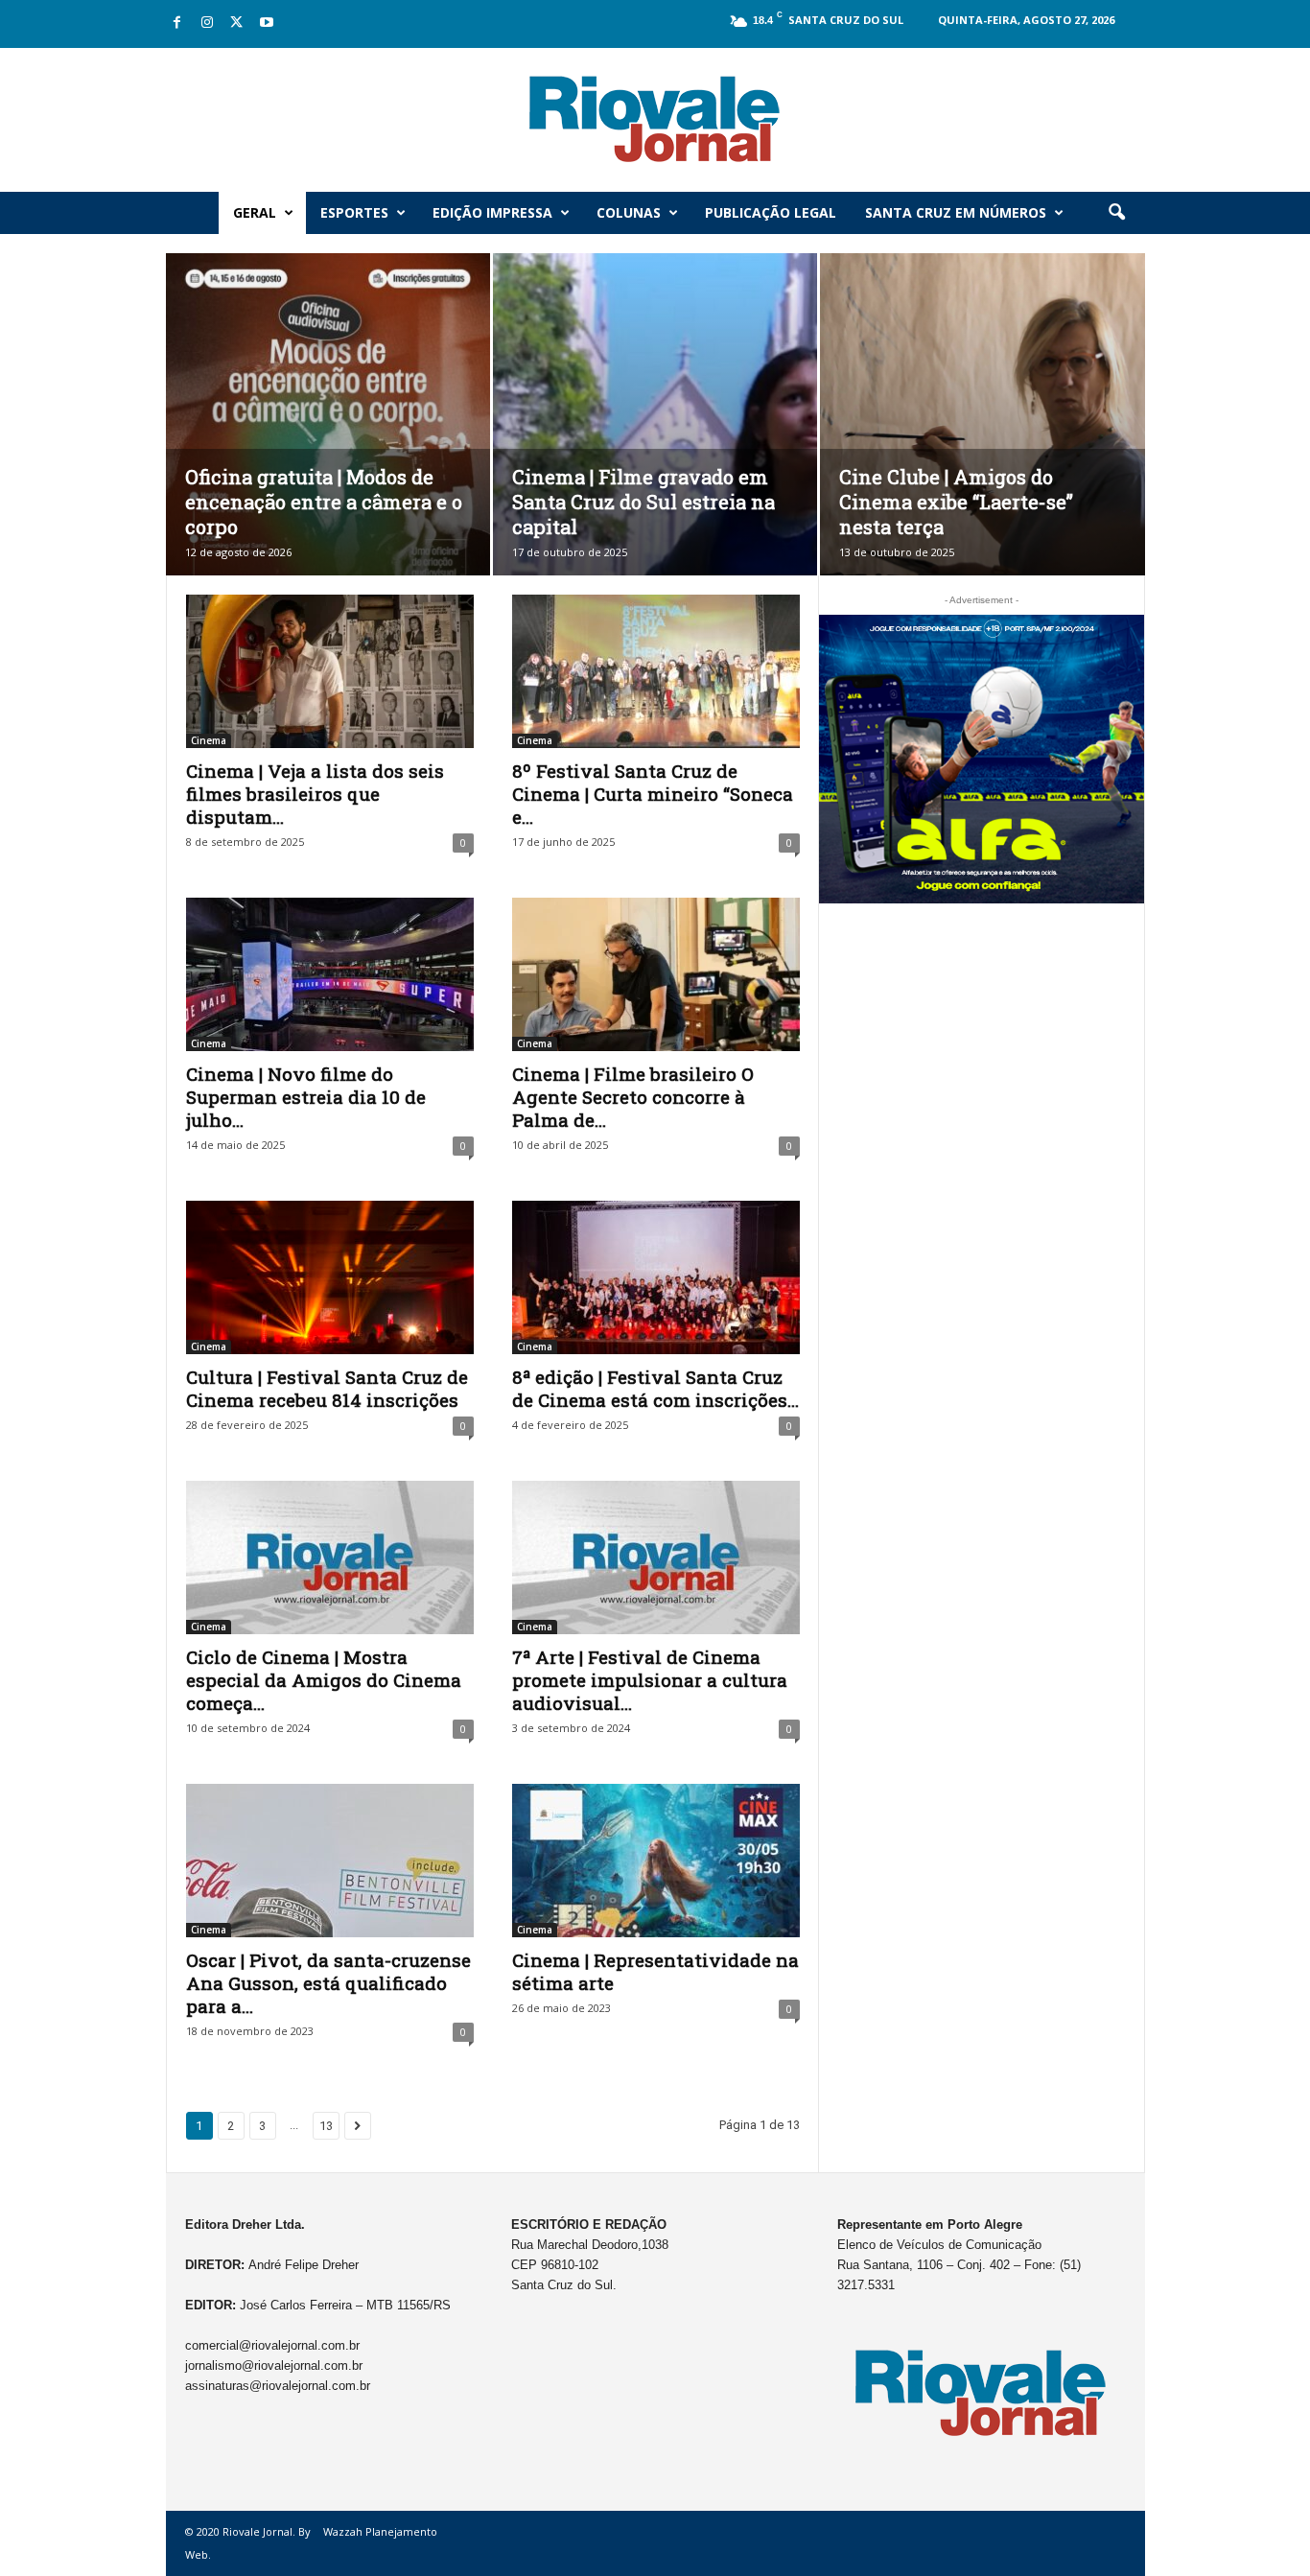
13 (326, 2126)
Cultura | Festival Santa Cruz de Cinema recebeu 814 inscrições (327, 1388)
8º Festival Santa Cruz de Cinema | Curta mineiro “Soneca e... (653, 794)
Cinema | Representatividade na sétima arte (655, 1971)
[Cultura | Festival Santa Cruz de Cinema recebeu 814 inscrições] (330, 1277)
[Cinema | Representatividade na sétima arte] (656, 1861)
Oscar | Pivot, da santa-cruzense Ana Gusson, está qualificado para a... (328, 1983)
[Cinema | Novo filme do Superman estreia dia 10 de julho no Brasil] (330, 974)
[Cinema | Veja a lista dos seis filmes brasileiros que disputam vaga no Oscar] (330, 671)
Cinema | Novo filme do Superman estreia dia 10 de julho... (306, 1097)
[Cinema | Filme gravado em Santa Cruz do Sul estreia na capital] (655, 443)
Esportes (354, 212)
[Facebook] (177, 23)
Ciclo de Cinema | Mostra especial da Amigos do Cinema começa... (324, 1680)
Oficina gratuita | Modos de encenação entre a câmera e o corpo (324, 502)
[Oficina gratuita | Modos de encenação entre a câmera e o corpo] (328, 443)
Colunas (629, 212)
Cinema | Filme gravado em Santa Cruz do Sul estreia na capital (643, 502)
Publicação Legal (771, 212)
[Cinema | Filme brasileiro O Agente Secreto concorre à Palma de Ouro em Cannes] (656, 974)
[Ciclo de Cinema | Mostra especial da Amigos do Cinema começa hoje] (330, 1557)
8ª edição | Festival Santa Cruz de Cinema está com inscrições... (655, 1388)
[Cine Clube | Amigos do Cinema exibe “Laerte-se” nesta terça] (982, 444)
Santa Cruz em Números (956, 212)
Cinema (209, 740)
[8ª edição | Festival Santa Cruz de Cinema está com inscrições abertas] (656, 1277)
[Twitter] (237, 23)
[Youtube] (267, 23)
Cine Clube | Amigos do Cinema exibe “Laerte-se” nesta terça (956, 502)
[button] (1116, 213)
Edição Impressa (492, 212)
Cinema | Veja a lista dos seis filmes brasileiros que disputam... (315, 794)
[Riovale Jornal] (655, 120)
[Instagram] (207, 23)
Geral (255, 212)
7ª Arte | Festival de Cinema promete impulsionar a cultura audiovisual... (650, 1680)
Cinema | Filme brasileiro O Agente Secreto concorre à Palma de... (633, 1097)
